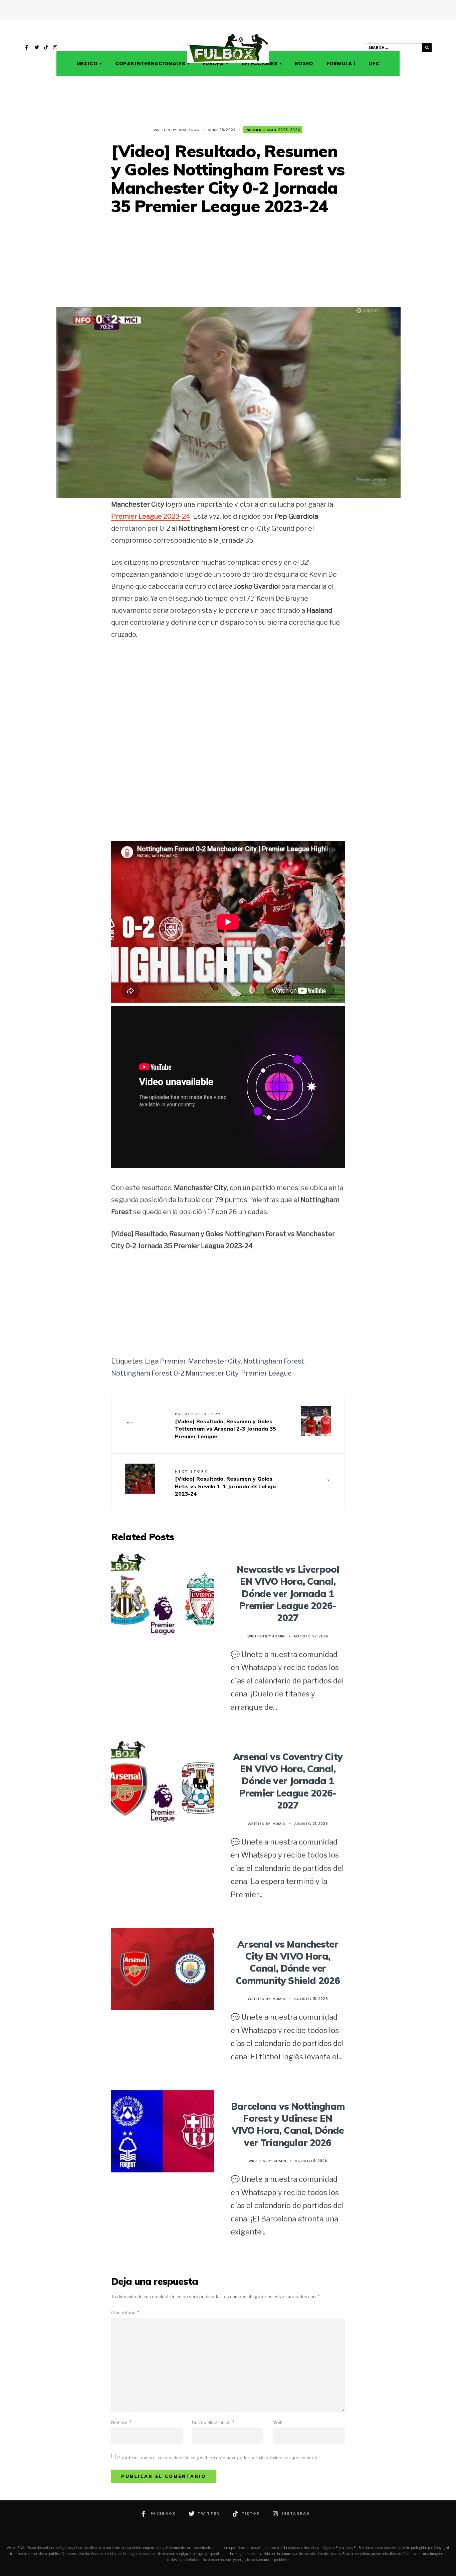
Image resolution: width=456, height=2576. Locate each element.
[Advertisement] (228, 262)
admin (278, 1636)
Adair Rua (189, 130)
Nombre (121, 2422)
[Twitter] (37, 48)
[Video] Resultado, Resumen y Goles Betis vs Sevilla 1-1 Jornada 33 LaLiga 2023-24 (225, 1483)
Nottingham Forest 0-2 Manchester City (175, 1373)
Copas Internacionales (150, 64)
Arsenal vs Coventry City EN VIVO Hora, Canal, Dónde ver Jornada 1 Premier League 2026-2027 (288, 1781)
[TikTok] (46, 48)
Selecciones (259, 64)
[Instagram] (55, 48)
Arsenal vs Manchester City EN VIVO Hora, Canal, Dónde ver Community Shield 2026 (288, 1962)
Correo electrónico (213, 2422)
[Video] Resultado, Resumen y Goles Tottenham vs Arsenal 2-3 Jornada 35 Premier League (225, 1425)
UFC (374, 64)
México (87, 64)
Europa (213, 64)
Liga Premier (165, 1361)
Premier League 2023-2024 (273, 130)
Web (278, 2422)
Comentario (125, 2312)
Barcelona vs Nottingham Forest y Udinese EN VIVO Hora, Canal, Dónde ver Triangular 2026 (288, 2124)
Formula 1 (341, 64)
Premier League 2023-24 (151, 516)
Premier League (266, 1373)
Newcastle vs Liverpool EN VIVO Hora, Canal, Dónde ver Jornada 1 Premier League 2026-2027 (288, 1594)
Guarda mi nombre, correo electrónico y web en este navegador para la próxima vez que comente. (218, 2458)
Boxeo (304, 64)
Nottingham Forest (274, 1361)
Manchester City (214, 1361)
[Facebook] (27, 48)
